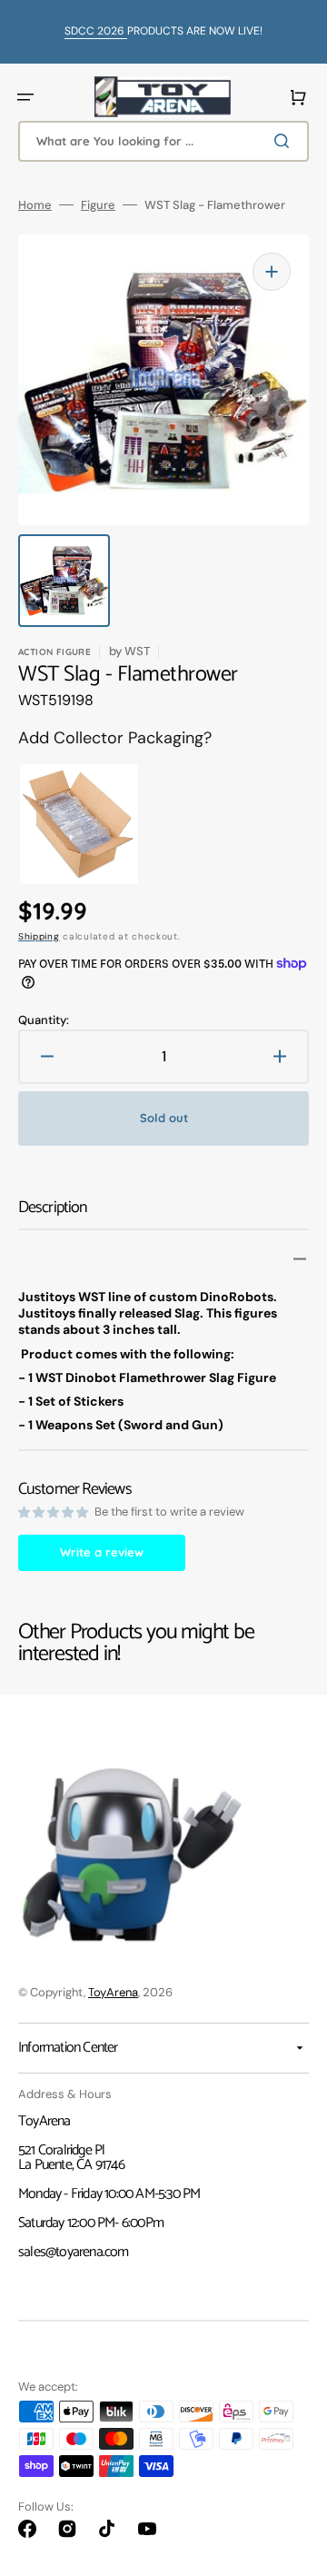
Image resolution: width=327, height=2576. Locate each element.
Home (35, 205)
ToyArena (113, 1992)
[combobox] (163, 141)
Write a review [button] (102, 1552)
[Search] (285, 141)
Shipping (39, 936)
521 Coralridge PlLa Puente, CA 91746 (71, 2158)
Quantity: (44, 1020)
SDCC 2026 (96, 31)
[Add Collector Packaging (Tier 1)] (60, 824)
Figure (98, 205)
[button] (25, 97)
